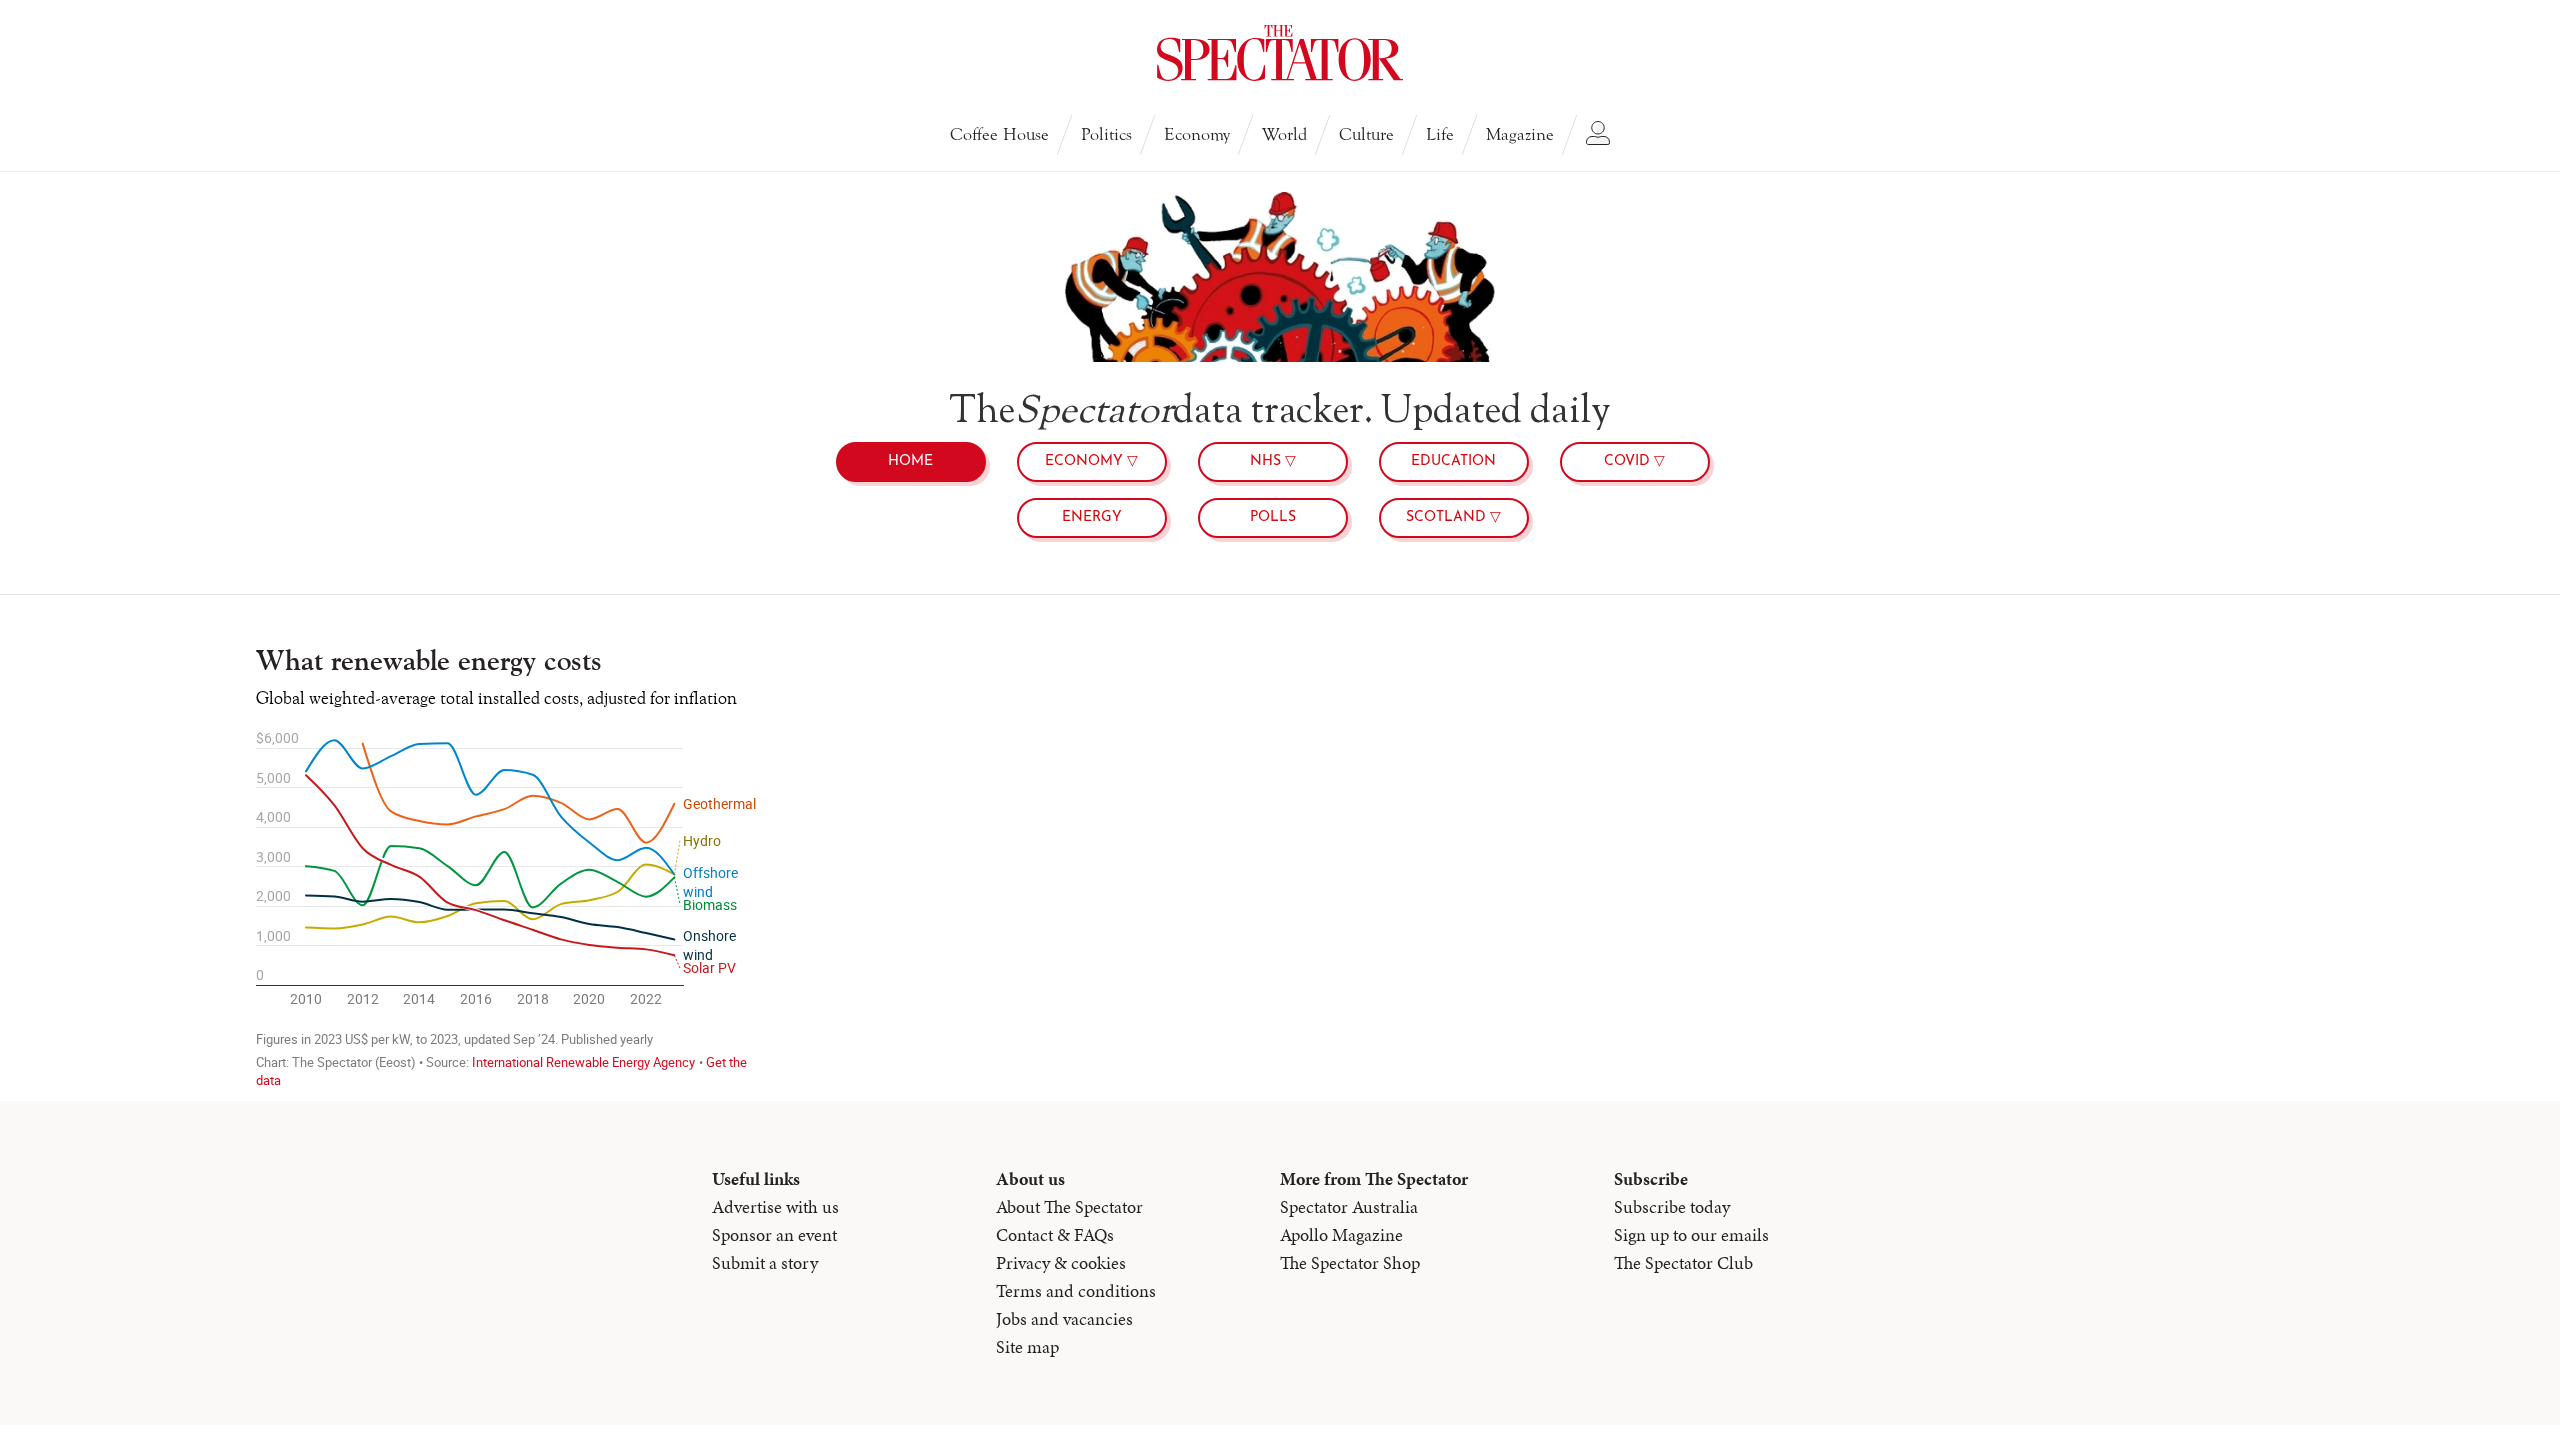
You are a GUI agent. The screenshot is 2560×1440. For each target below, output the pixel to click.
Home (910, 461)
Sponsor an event (774, 1234)
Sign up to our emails (1691, 1234)
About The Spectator (1069, 1206)
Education (1453, 461)
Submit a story (765, 1262)
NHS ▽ (1273, 461)
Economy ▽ (1091, 461)
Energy (1092, 517)
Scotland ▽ (1453, 517)
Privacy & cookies (1061, 1262)
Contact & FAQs (1055, 1234)
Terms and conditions (1076, 1290)
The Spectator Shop (1350, 1262)
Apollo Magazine (1341, 1234)
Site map (1027, 1346)
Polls (1273, 517)
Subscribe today (1672, 1206)
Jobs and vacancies (1064, 1318)
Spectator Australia (1349, 1206)
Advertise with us (775, 1206)
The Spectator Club (1683, 1262)
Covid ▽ (1634, 461)
